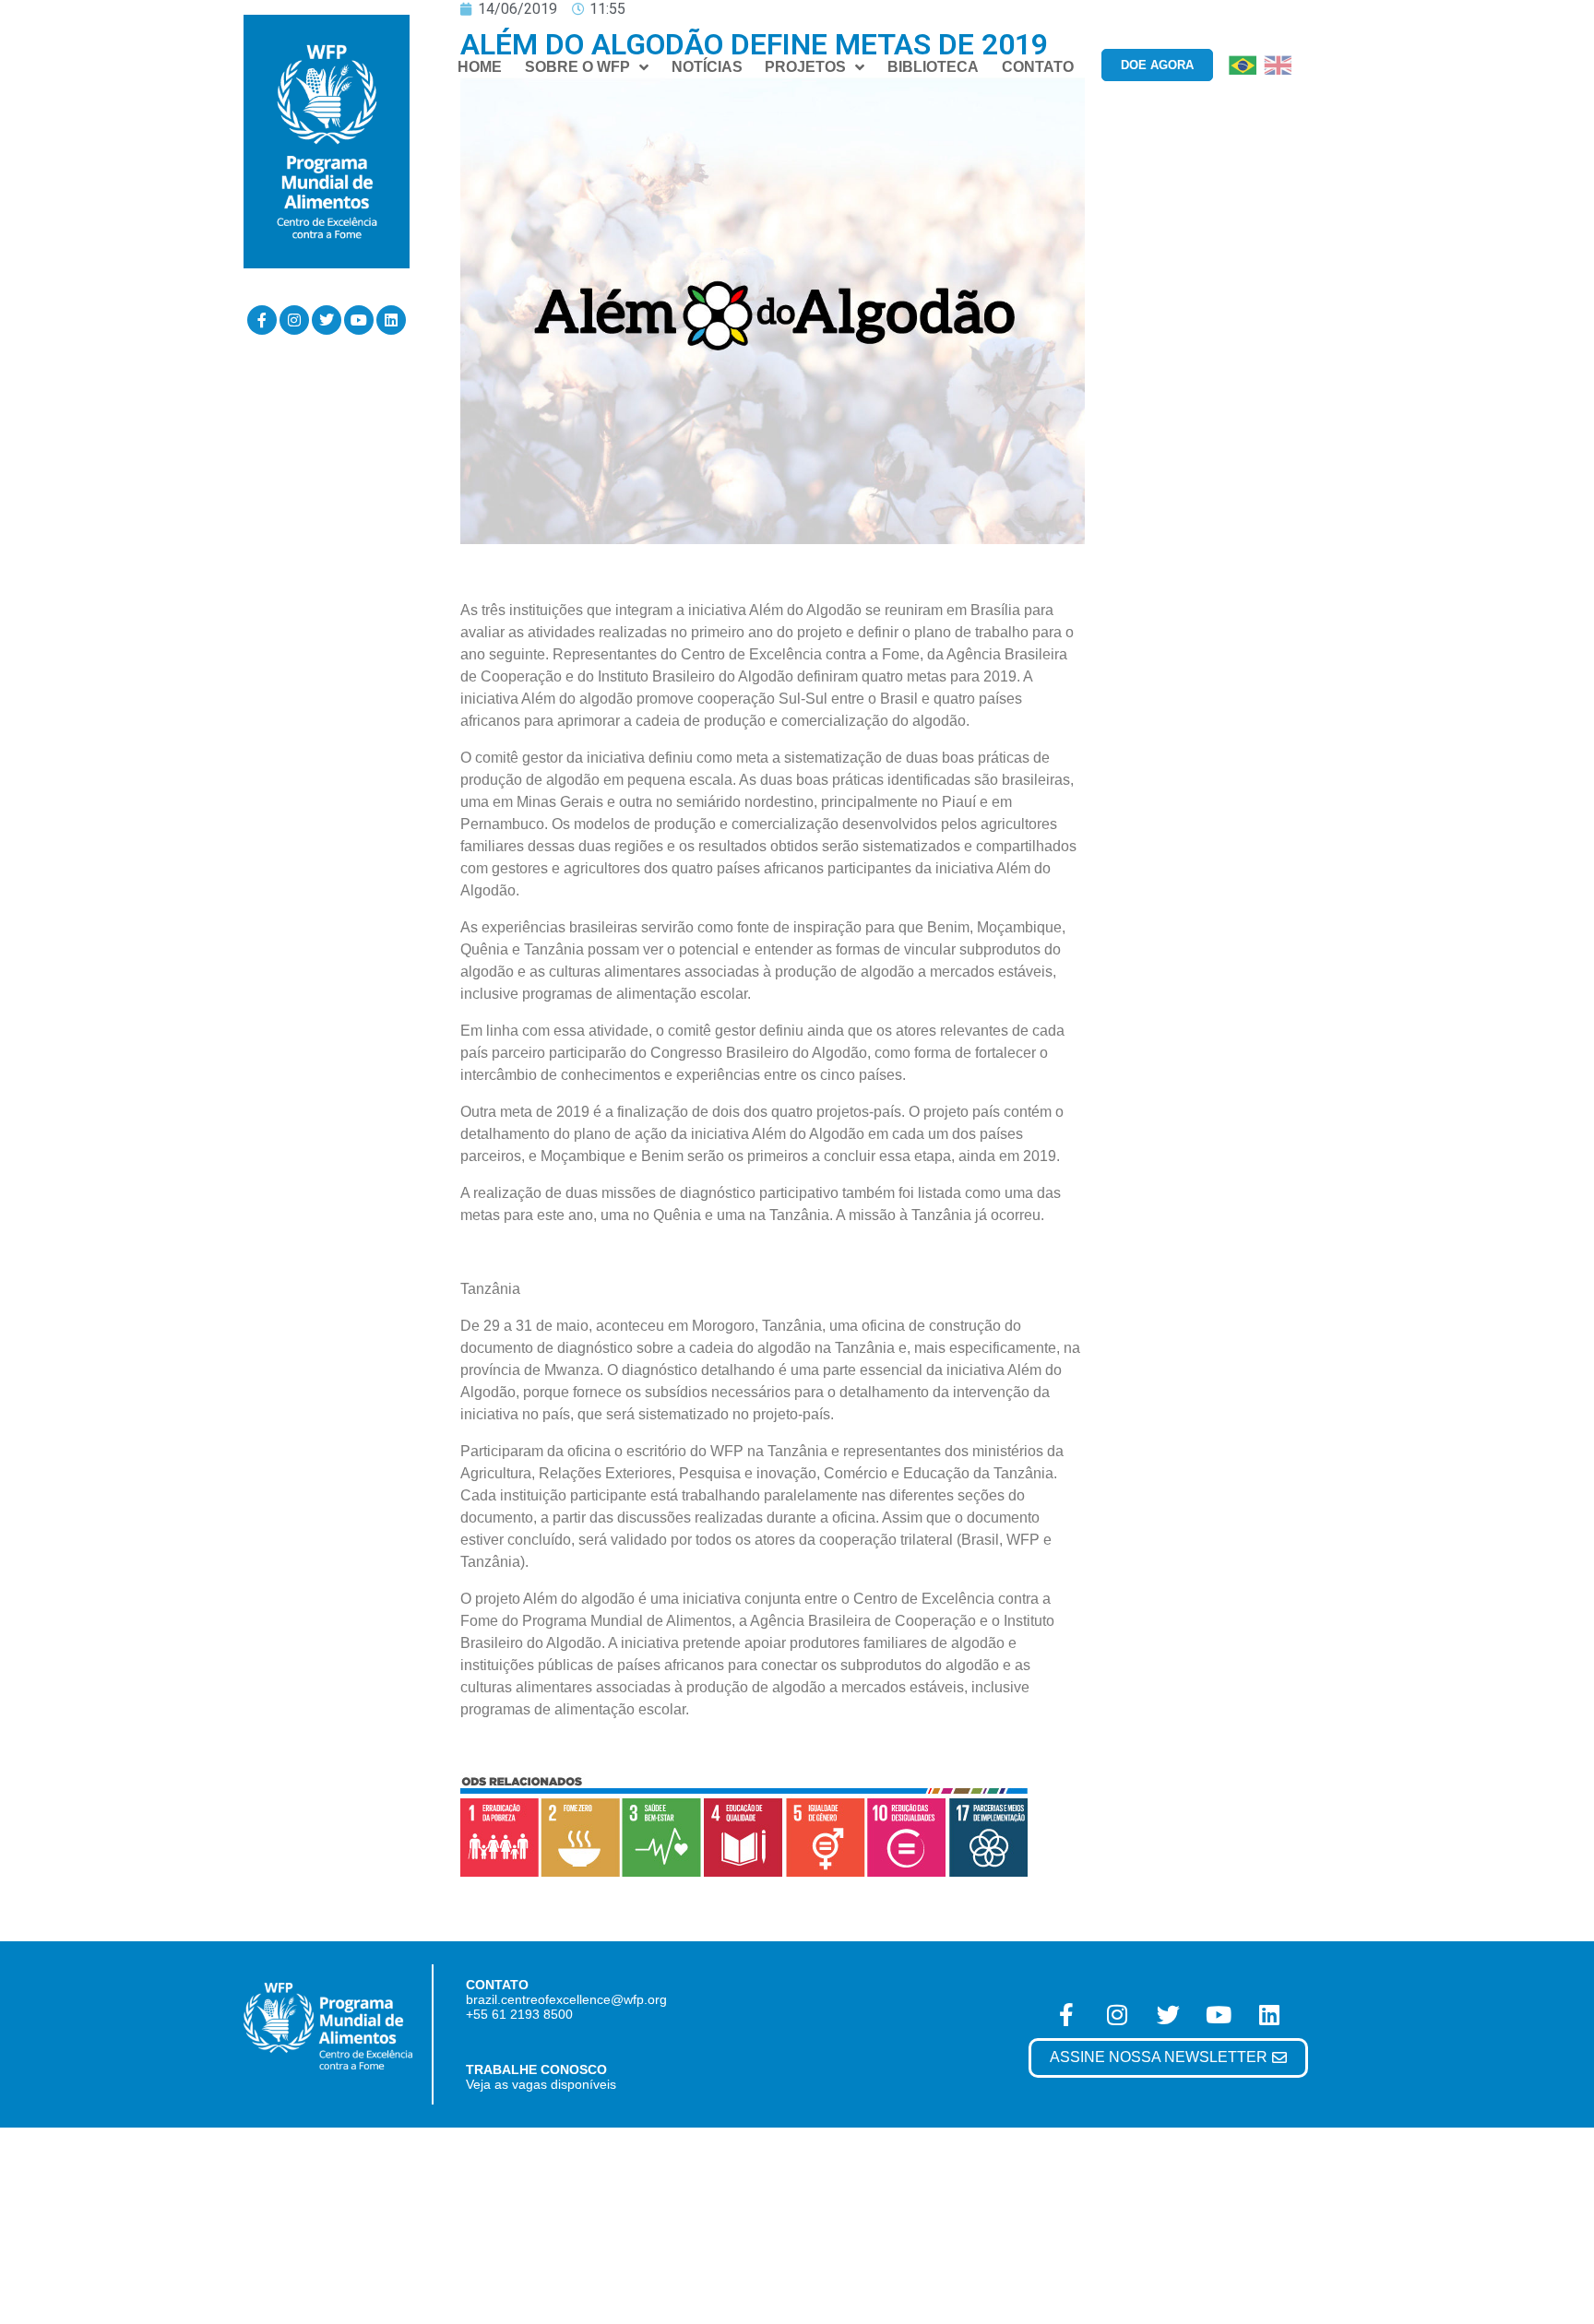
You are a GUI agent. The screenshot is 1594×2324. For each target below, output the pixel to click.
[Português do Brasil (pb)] (1243, 64)
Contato (1038, 67)
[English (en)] (1278, 64)
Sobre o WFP (577, 67)
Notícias (707, 67)
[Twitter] (327, 320)
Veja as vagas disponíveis (541, 2084)
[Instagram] (294, 320)
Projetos (805, 67)
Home (480, 67)
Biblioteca (933, 67)
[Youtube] (359, 320)
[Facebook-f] (262, 320)
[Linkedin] (391, 320)
